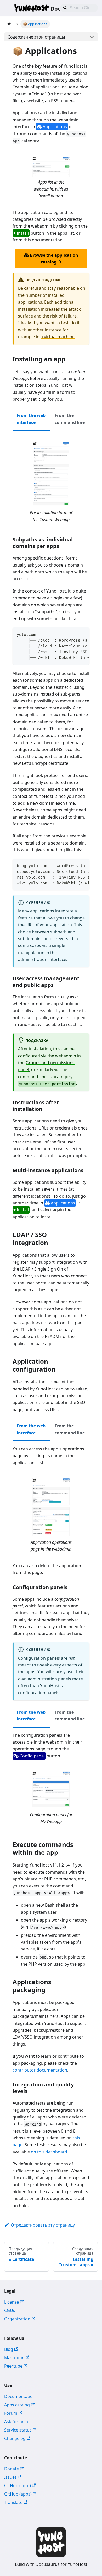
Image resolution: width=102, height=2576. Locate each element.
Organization (17, 2319)
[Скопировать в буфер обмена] (83, 634)
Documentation (20, 2396)
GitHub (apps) (18, 2494)
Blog (9, 2349)
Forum (11, 2413)
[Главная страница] (9, 24)
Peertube (13, 2366)
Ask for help (16, 2422)
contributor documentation (40, 2070)
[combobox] (79, 8)
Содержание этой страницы (36, 37)
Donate (12, 2469)
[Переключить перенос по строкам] (73, 634)
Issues (10, 2477)
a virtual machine (58, 337)
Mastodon (14, 2358)
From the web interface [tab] (31, 419)
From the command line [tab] (70, 419)
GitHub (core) (18, 2486)
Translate (13, 2502)
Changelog (15, 2438)
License (12, 2302)
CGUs (10, 2310)
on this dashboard (49, 2152)
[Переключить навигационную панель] (8, 8)
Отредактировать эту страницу (43, 2225)
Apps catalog (17, 2405)
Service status (18, 2430)
